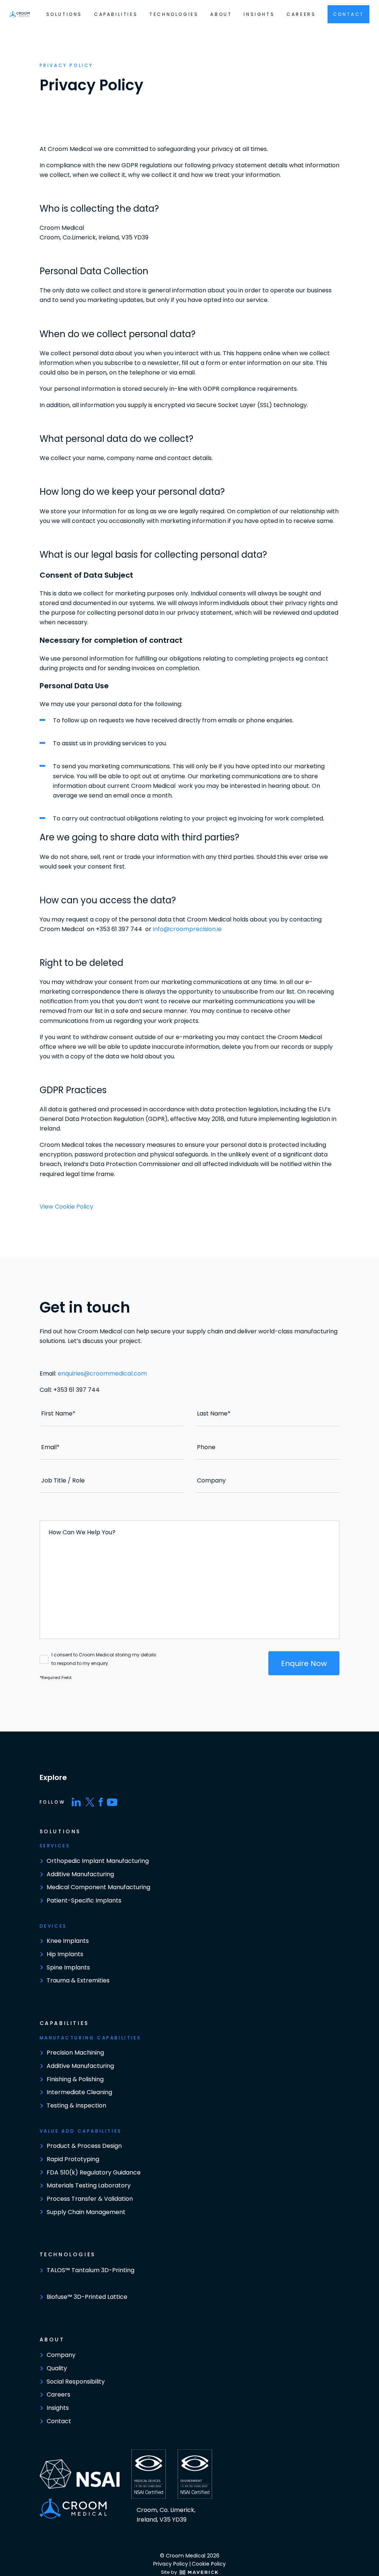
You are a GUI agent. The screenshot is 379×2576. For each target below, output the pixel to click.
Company (61, 2355)
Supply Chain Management (86, 2212)
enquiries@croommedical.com (102, 1373)
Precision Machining (75, 2053)
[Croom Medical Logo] (20, 14)
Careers (301, 14)
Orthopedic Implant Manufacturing (98, 1861)
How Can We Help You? (82, 1532)
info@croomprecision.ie (187, 929)
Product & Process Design (84, 2146)
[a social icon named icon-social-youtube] (112, 1802)
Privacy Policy (171, 2564)
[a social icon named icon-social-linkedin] (76, 1802)
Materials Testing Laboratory (89, 2185)
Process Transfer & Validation (90, 2199)
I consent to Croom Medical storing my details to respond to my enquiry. (104, 1659)
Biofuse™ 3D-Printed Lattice (87, 2297)
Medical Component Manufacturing (98, 1887)
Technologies (174, 14)
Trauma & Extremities (78, 1980)
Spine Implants (68, 1967)
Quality (57, 2368)
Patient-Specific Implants (84, 1900)
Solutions (64, 14)
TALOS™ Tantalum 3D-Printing (90, 2270)
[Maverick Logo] (197, 2572)
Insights (259, 14)
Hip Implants (65, 1954)
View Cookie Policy (66, 1207)
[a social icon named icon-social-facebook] (101, 1802)
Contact (59, 2421)
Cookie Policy (209, 2564)
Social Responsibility (76, 2382)
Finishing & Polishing (75, 2079)
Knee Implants (68, 1941)
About (221, 14)
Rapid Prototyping (73, 2159)
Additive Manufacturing (80, 1874)
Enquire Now (304, 1663)
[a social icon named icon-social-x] (90, 1802)
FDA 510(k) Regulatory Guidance (94, 2172)
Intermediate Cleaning (79, 2092)
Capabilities (116, 14)
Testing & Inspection (76, 2105)
